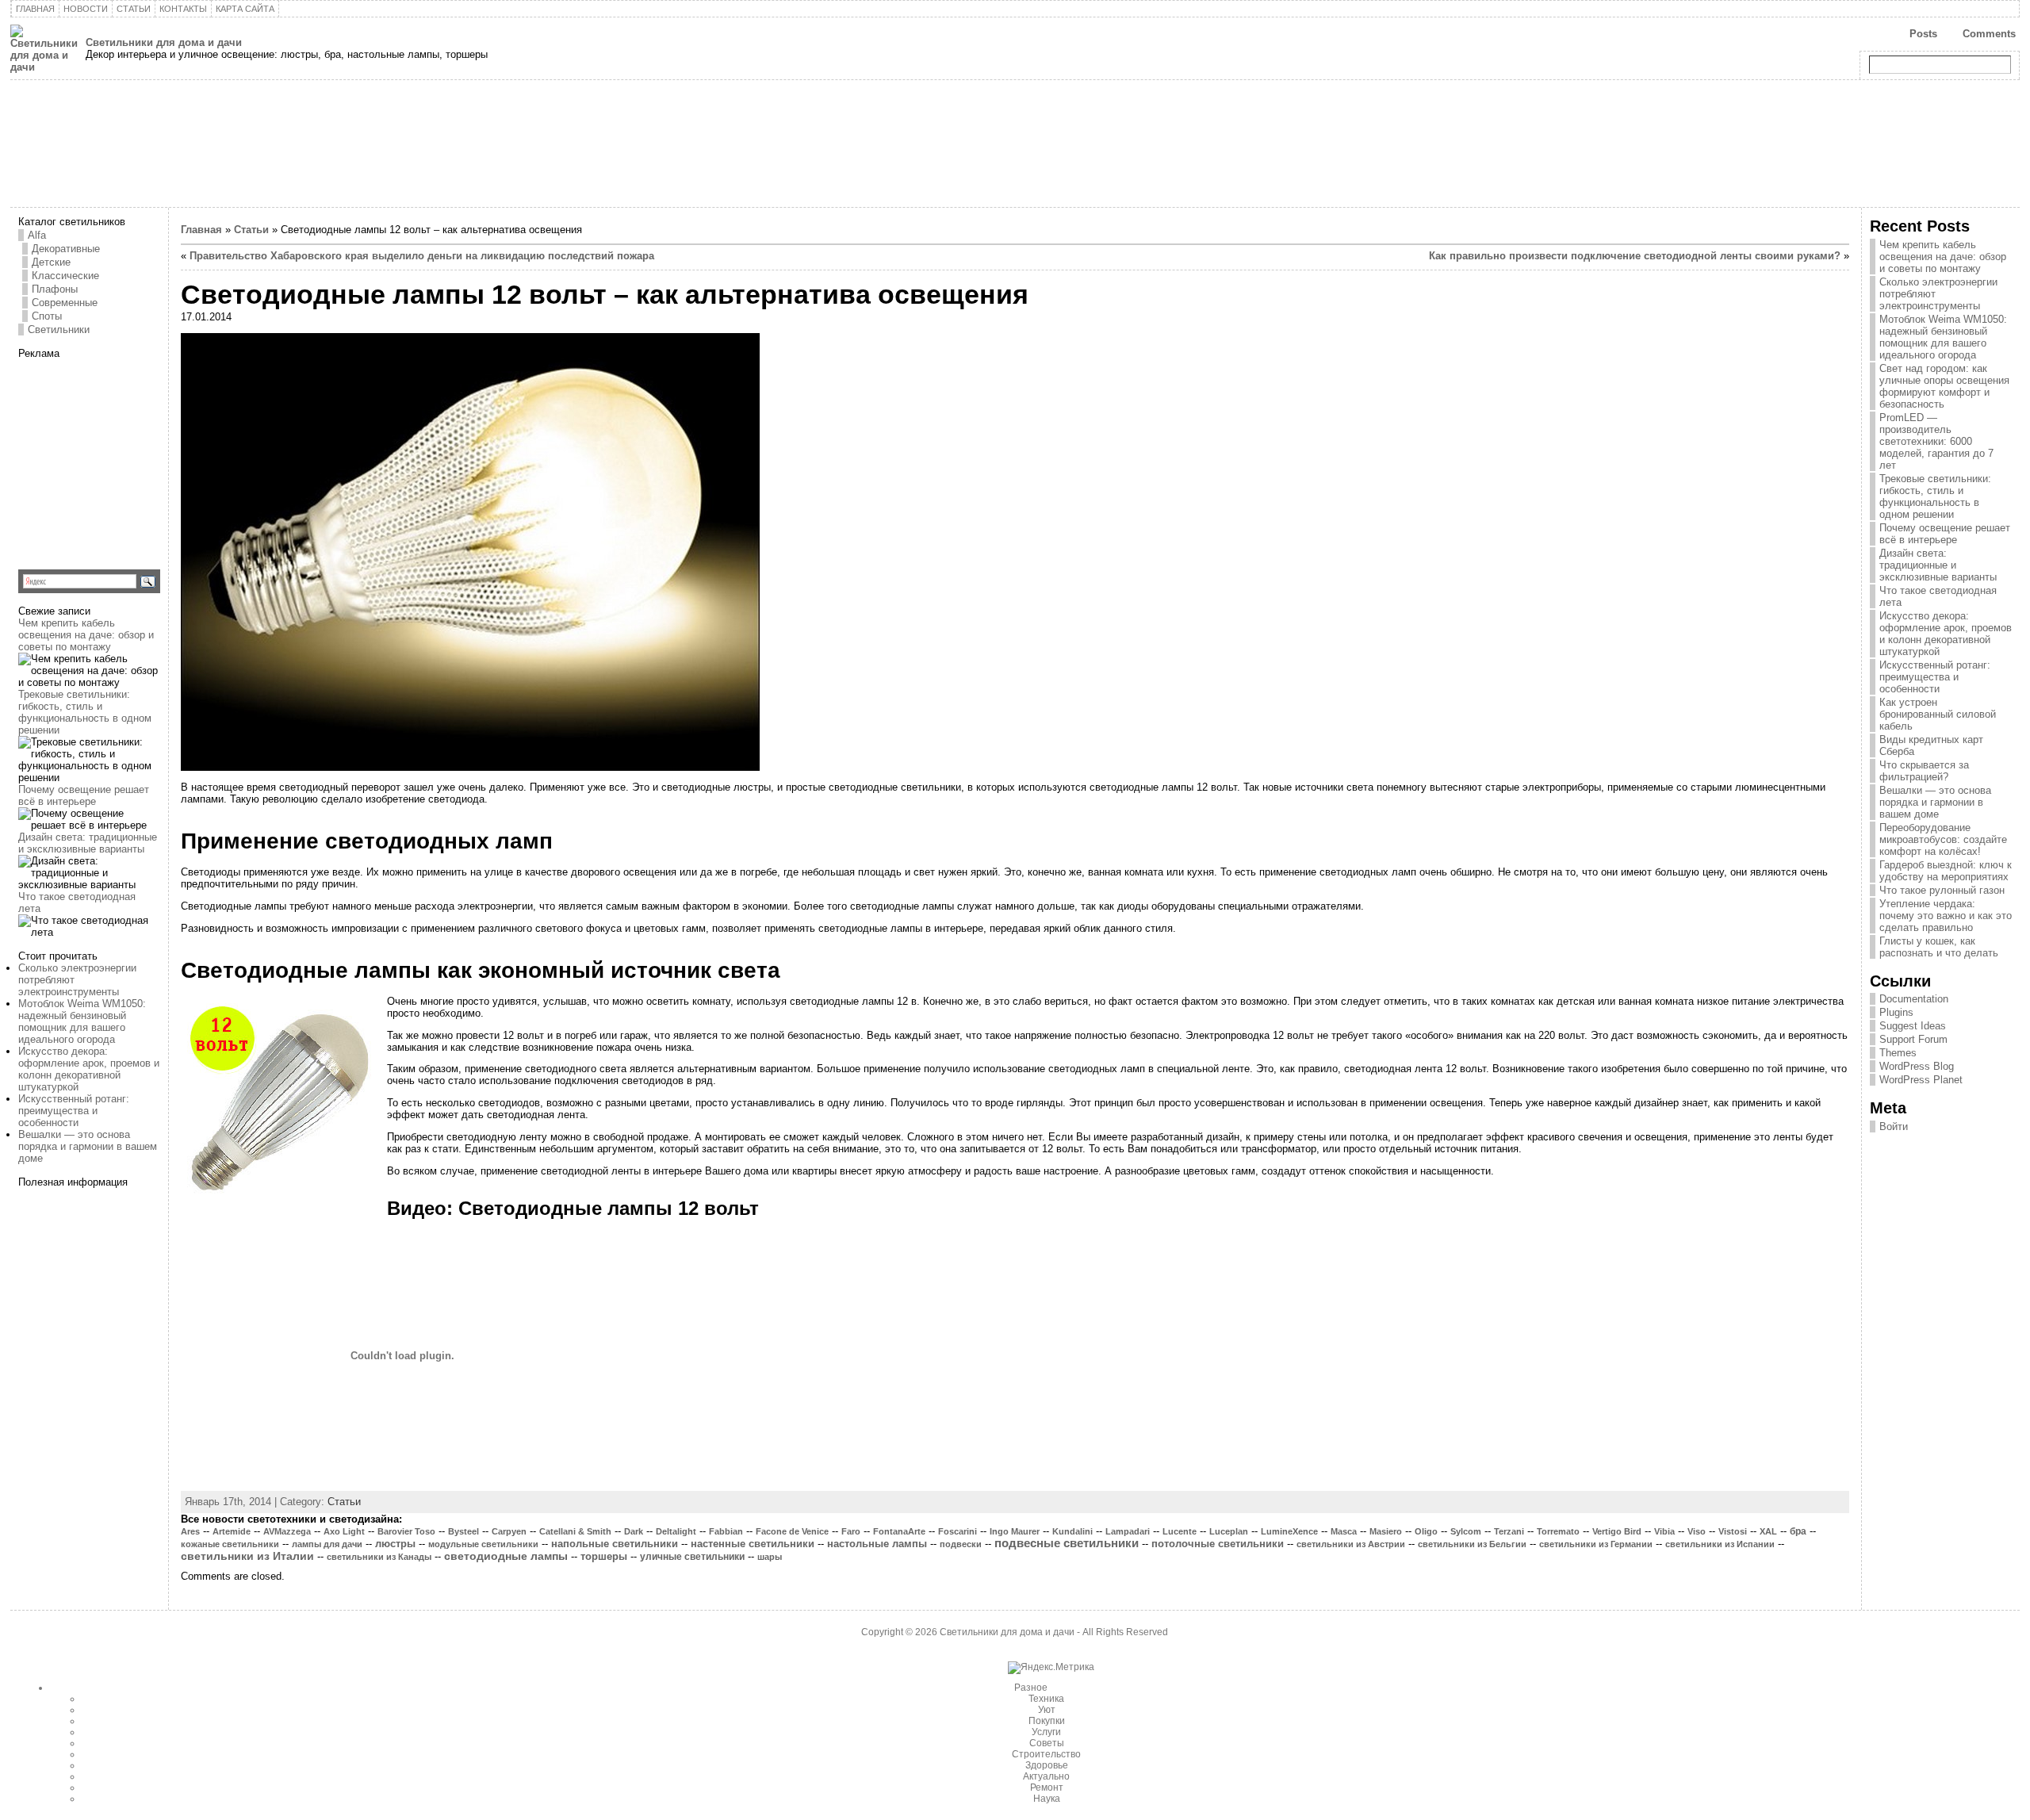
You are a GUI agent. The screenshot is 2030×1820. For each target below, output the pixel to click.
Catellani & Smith (575, 1531)
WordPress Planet (1921, 1080)
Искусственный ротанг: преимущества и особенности (74, 1111)
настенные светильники (753, 1544)
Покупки (1047, 1721)
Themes (1898, 1053)
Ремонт (1047, 1787)
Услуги (1046, 1732)
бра (1798, 1531)
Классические (65, 276)
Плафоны (55, 289)
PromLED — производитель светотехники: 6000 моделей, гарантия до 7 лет (1936, 441)
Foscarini (958, 1531)
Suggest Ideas (1913, 1026)
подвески (961, 1544)
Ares (190, 1531)
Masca (1344, 1531)
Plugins (1896, 1012)
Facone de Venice (792, 1531)
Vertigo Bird (1617, 1531)
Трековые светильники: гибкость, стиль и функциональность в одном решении (85, 712)
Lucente (1180, 1531)
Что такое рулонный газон (1942, 890)
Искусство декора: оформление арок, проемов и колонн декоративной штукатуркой (89, 1069)
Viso (1697, 1531)
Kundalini (1072, 1531)
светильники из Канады (379, 1557)
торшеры (604, 1557)
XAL (1768, 1531)
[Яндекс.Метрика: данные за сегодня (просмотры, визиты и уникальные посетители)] (1051, 1668)
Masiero (1386, 1531)
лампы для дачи (327, 1544)
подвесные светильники (1067, 1543)
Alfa (37, 235)
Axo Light (344, 1531)
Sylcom (1466, 1531)
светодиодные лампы (506, 1556)
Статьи (251, 230)
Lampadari (1128, 1531)
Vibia (1664, 1531)
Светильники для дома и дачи (164, 42)
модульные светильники (483, 1544)
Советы (1047, 1743)
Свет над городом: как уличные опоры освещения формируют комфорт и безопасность (1944, 386)
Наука (1047, 1799)
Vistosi (1733, 1531)
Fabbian (726, 1531)
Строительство (1046, 1754)
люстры (395, 1544)
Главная (201, 230)
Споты (47, 316)
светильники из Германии (1596, 1544)
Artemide (232, 1531)
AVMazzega (287, 1531)
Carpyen (509, 1531)
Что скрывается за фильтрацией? (1924, 771)
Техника (1046, 1699)
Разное (1031, 1688)
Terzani (1509, 1531)
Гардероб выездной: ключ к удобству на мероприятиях (1946, 871)
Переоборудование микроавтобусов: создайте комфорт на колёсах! (1943, 839)
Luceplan (1229, 1531)
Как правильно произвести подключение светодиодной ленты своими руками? (1635, 256)
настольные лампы (877, 1544)
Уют (1047, 1710)
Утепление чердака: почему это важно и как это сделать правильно (1946, 916)
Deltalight (676, 1531)
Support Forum (1913, 1039)
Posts (1923, 34)
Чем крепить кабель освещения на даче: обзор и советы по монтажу (86, 635)
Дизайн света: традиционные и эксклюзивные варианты (88, 843)
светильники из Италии (247, 1556)
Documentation (1914, 999)
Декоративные (66, 249)
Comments (1989, 34)
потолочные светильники (1218, 1544)
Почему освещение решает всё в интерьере (84, 795)
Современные (65, 303)
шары (770, 1557)
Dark (634, 1531)
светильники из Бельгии (1472, 1544)
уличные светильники (692, 1557)
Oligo (1426, 1531)
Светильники (59, 330)
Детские (51, 262)
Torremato (1558, 1531)
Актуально (1046, 1776)
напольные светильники (615, 1544)
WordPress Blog (1917, 1066)
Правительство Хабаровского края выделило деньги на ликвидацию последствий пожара (422, 256)
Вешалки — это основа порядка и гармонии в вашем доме (88, 1146)
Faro (851, 1531)
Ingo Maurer (1015, 1531)
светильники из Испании (1720, 1544)
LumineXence (1289, 1531)
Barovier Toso (406, 1531)
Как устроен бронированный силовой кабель (1938, 714)
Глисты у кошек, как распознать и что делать (1939, 947)
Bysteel (463, 1531)
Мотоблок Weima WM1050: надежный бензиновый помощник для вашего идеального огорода (82, 1021)
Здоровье (1047, 1765)
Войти (1894, 1126)
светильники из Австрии (1351, 1544)
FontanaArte (899, 1531)
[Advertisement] (117, 458)
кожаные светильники (230, 1544)
